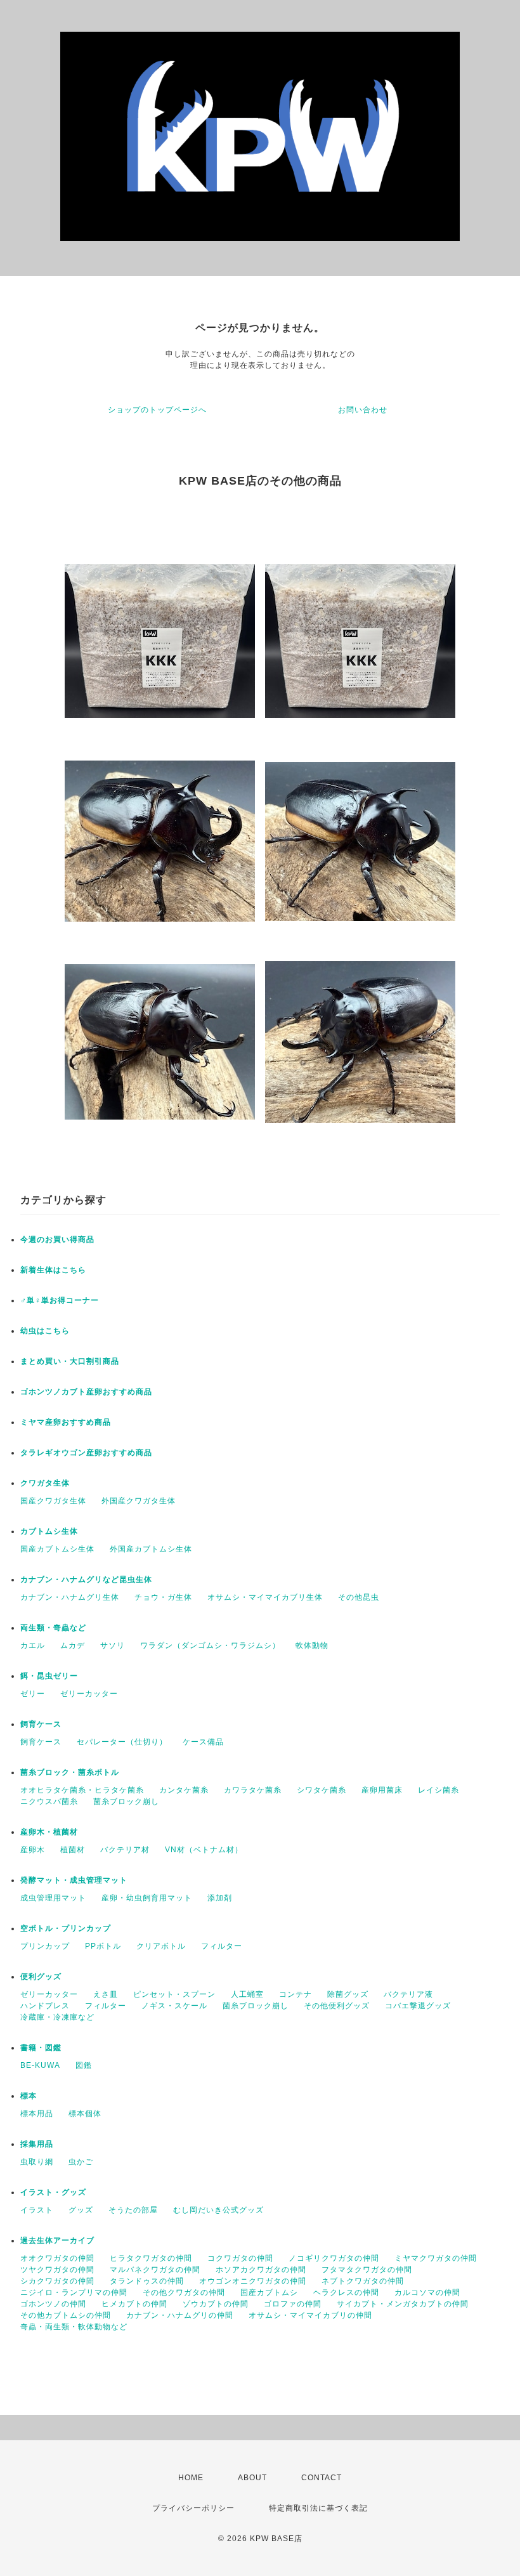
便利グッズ (41, 1977)
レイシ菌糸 (439, 1790)
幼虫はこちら (45, 1331)
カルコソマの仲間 (427, 2292)
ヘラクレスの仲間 (346, 2292)
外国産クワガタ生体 (139, 1501)
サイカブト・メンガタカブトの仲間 (403, 2304)
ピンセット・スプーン (174, 1994)
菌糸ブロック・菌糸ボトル (70, 1772)
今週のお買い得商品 (57, 1239)
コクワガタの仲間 (240, 2258)
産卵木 (33, 1850)
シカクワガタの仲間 (57, 2281)
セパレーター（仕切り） (122, 1742)
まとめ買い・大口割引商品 (70, 1361)
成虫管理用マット (53, 1898)
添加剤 (220, 1898)
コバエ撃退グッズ (418, 2006)
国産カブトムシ (269, 2292)
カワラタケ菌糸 (253, 1790)
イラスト (37, 2210)
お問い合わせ (363, 410)
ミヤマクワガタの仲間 (436, 2258)
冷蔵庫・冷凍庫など (57, 2017)
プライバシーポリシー (193, 2508)
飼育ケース (41, 1724)
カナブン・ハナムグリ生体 (70, 1597)
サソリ (113, 1645)
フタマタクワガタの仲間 (367, 2270)
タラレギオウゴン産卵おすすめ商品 (86, 1453)
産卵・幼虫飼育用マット (147, 1898)
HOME (191, 2478)
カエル (33, 1645)
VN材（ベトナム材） (204, 1850)
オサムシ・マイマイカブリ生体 (265, 1597)
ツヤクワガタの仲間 (57, 2270)
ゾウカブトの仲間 (216, 2304)
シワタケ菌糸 (322, 1790)
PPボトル (103, 1946)
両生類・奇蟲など (53, 1628)
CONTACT (322, 2478)
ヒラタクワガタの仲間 (151, 2258)
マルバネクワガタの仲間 (155, 2270)
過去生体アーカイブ (57, 2240)
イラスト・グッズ (53, 2192)
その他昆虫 (359, 1597)
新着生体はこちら (53, 1270)
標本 (29, 2096)
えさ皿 (106, 1994)
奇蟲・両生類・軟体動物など (74, 2327)
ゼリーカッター (89, 1694)
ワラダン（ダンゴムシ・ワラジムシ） (210, 1645)
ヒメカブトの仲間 (134, 2304)
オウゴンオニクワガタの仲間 (253, 2281)
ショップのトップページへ (157, 410)
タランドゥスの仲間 (147, 2281)
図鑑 (84, 2065)
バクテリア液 (408, 1994)
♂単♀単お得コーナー (60, 1300)
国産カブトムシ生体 (57, 1549)
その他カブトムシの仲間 (66, 2315)
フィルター (222, 1946)
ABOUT (252, 2478)
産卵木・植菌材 (49, 1832)
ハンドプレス (45, 2006)
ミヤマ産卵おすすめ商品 (66, 1422)
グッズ (81, 2210)
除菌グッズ (348, 1994)
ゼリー (33, 1694)
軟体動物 (312, 1645)
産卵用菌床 (382, 1790)
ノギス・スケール (174, 2006)
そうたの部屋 (133, 2210)
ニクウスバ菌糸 (49, 1801)
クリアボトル (161, 1946)
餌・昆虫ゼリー (49, 1676)
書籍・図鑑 (41, 2048)
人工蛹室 (247, 1994)
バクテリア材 (125, 1850)
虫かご (81, 2162)
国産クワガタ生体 (53, 1501)
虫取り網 (37, 2162)
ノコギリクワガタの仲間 (334, 2258)
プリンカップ (45, 1946)
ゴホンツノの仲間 (53, 2304)
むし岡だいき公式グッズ (218, 2210)
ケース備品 (203, 1742)
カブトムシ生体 (49, 1531)
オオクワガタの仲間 (57, 2258)
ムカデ (73, 1645)
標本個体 (85, 2114)
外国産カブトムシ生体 (151, 1549)
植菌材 (73, 1850)
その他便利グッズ (337, 2006)
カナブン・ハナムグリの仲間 (180, 2315)
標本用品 (37, 2114)
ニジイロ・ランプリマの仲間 (74, 2292)
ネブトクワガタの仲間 (363, 2281)
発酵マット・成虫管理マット (74, 1880)
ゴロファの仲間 (293, 2304)
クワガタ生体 (45, 1483)
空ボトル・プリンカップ (66, 1928)
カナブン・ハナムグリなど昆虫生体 (86, 1579)
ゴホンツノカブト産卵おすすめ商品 (86, 1392)
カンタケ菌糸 (184, 1790)
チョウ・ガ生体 (163, 1597)
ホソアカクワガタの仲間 (261, 2270)
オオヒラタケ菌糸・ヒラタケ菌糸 (82, 1790)
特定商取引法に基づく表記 (318, 2508)
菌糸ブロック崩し (126, 1801)
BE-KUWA (40, 2065)
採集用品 (37, 2144)
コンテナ (296, 1994)
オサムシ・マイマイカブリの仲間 (310, 2315)
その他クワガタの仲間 (184, 2292)
